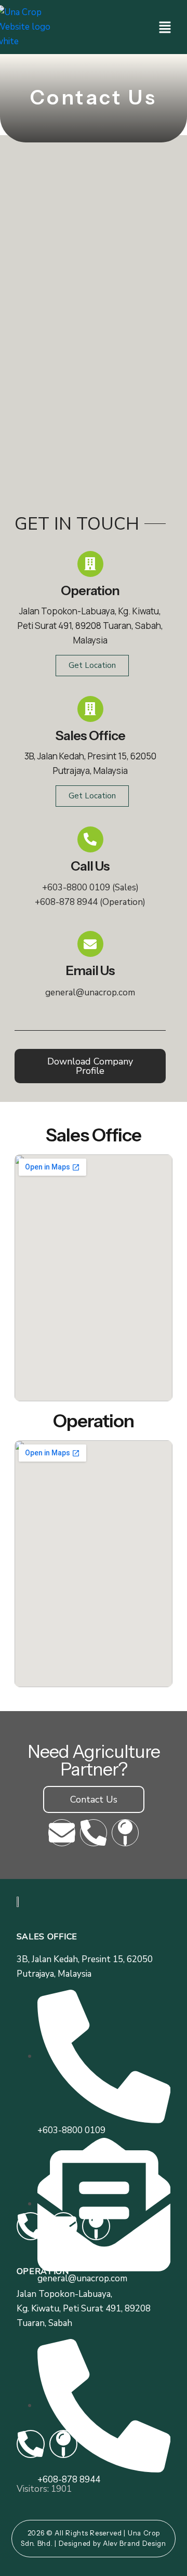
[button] (165, 27)
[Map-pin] (125, 1833)
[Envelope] (62, 1833)
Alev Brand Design (135, 2543)
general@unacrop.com (90, 993)
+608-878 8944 (66, 902)
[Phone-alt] (94, 1833)
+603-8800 (76, 888)
